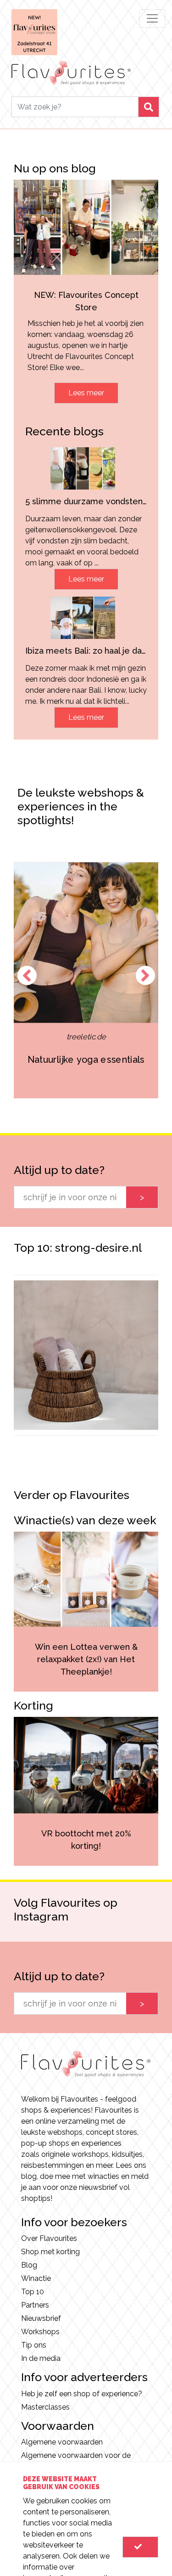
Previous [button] (27, 975)
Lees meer (86, 393)
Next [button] (145, 975)
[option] (86, 1355)
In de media (41, 2358)
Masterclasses (45, 2407)
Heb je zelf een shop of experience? (82, 2394)
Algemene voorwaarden (62, 2442)
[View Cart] (140, 2547)
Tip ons (34, 2345)
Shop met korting (50, 2252)
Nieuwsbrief (41, 2318)
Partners (35, 2305)
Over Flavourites (49, 2238)
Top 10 (33, 2292)
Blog (29, 2265)
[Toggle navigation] (152, 18)
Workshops (40, 2332)
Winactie (36, 2278)
